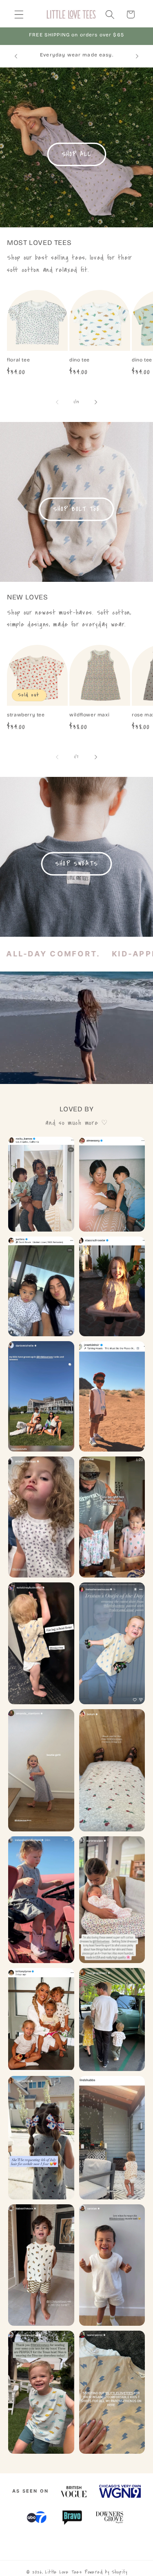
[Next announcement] (137, 56)
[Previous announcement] (16, 56)
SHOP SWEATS (76, 864)
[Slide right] (96, 402)
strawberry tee (26, 715)
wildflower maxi (89, 715)
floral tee (18, 360)
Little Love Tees (64, 2572)
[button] (19, 15)
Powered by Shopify (106, 2572)
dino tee (80, 360)
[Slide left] (57, 402)
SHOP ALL (76, 154)
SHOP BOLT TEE (76, 509)
